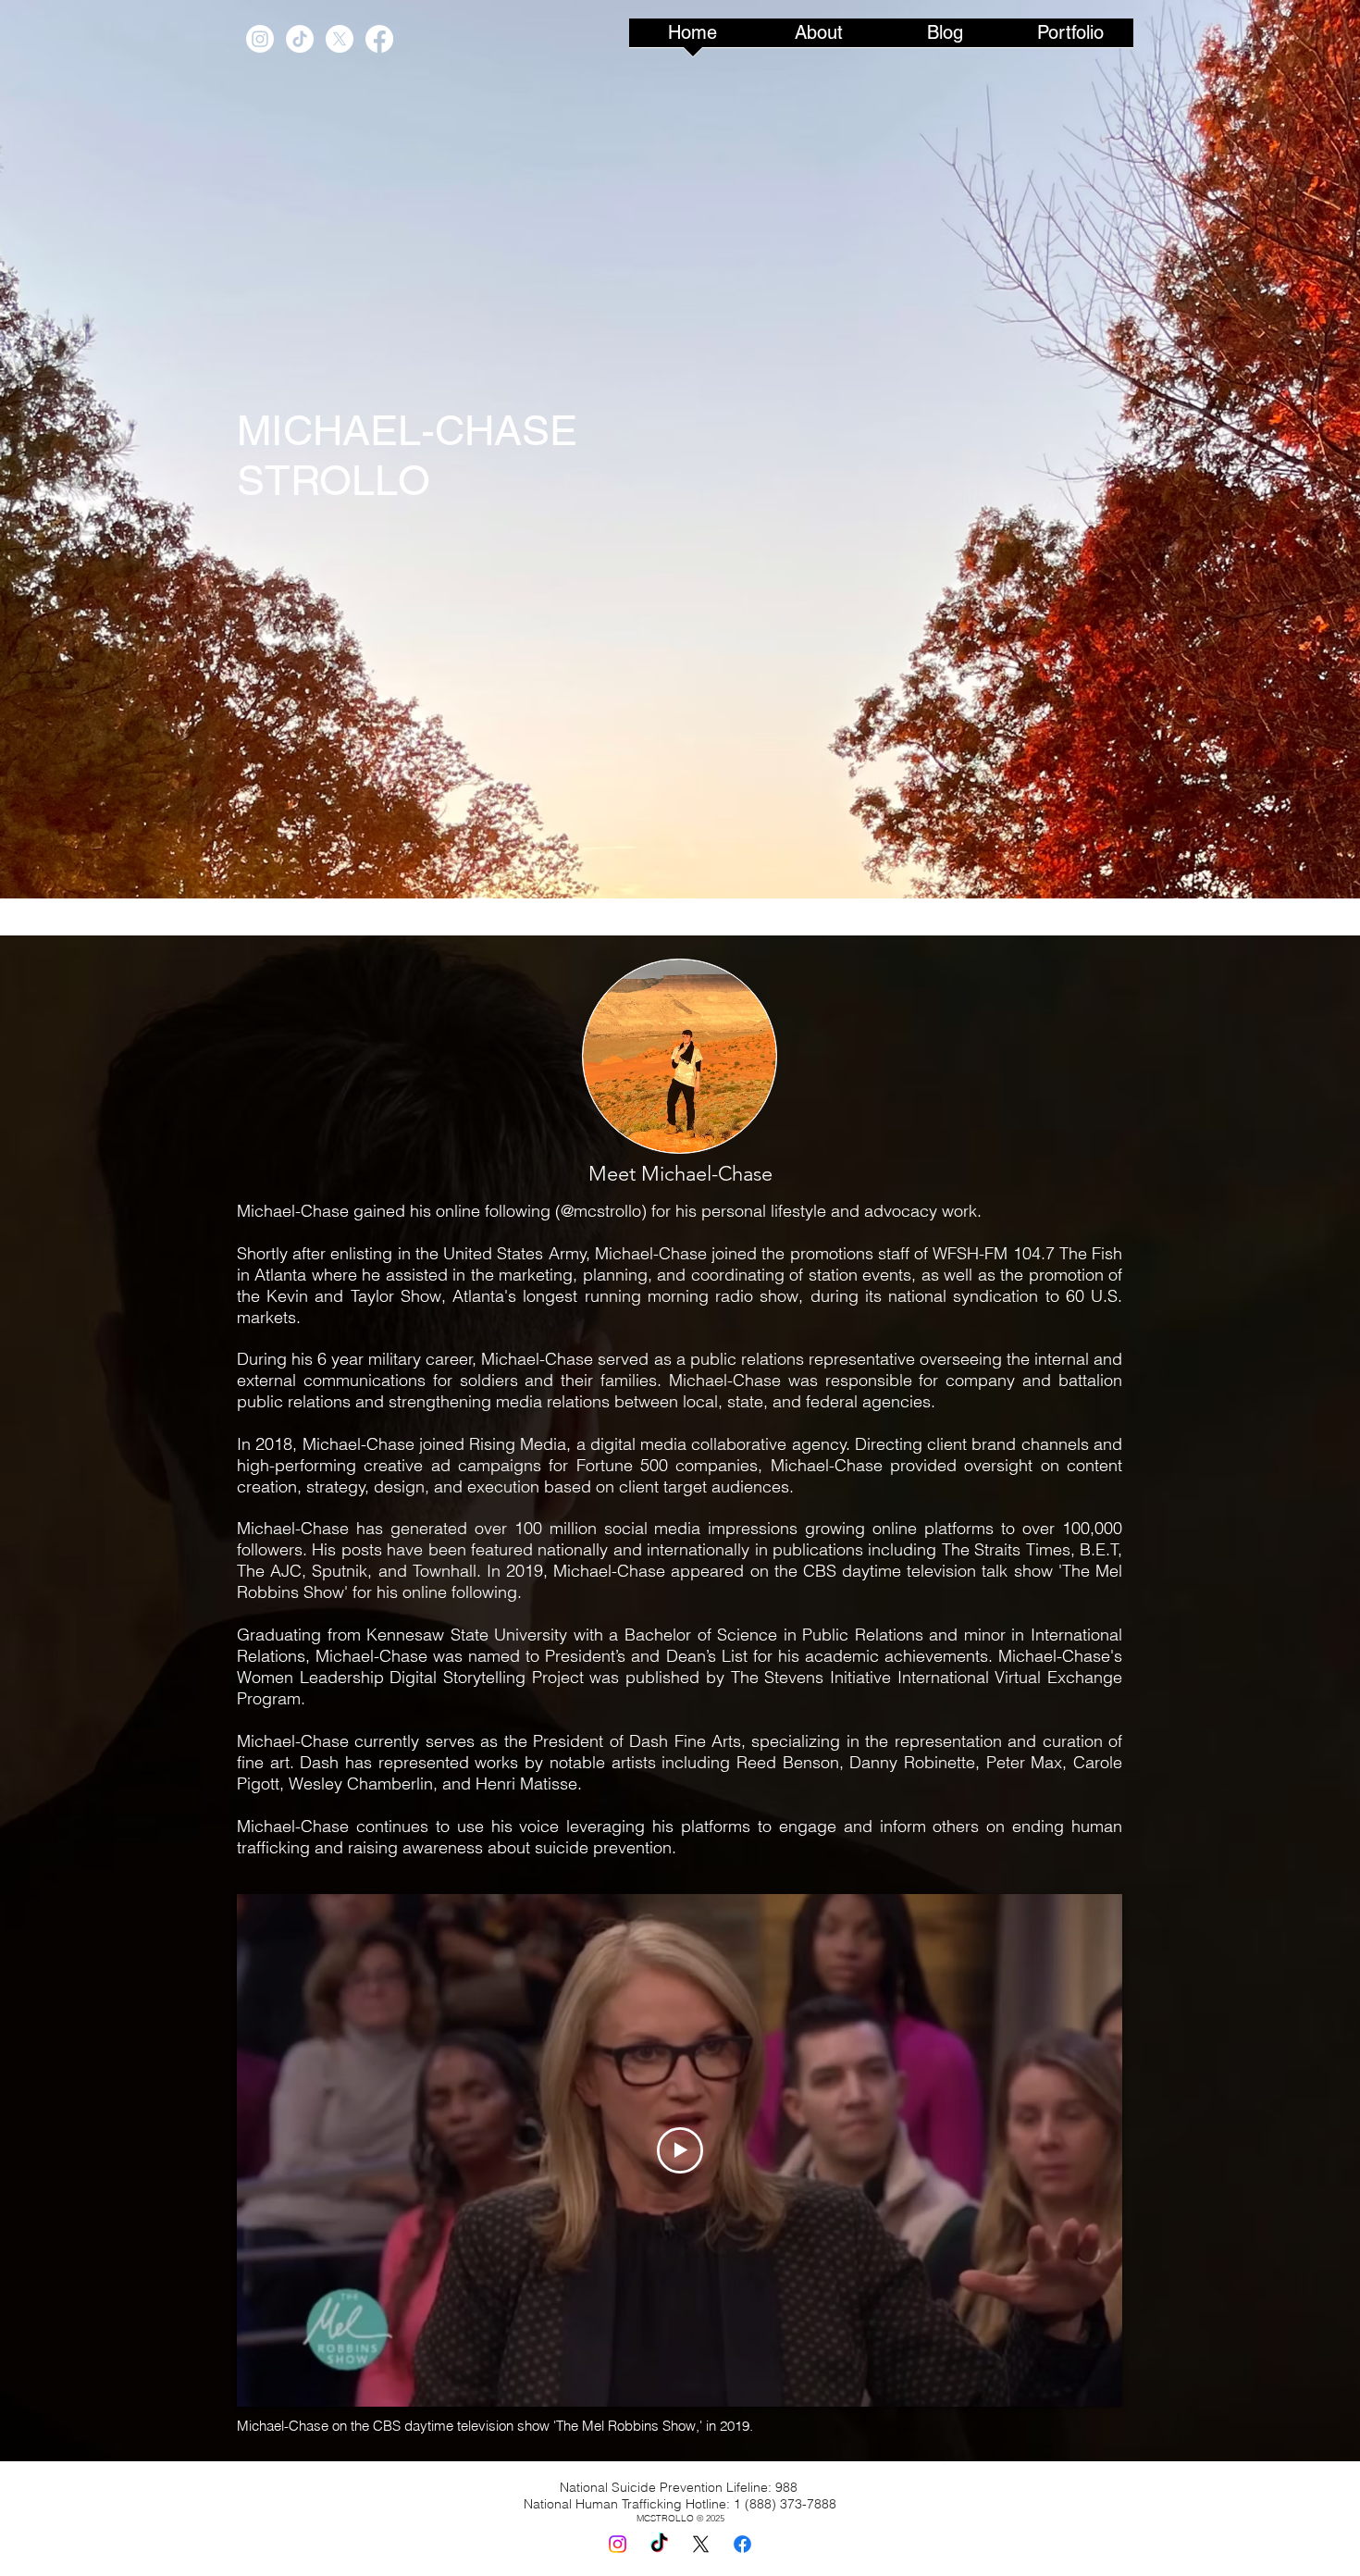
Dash (651, 1741)
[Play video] (680, 2150)
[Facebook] (379, 39)
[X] (340, 39)
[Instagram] (260, 39)
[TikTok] (300, 39)
